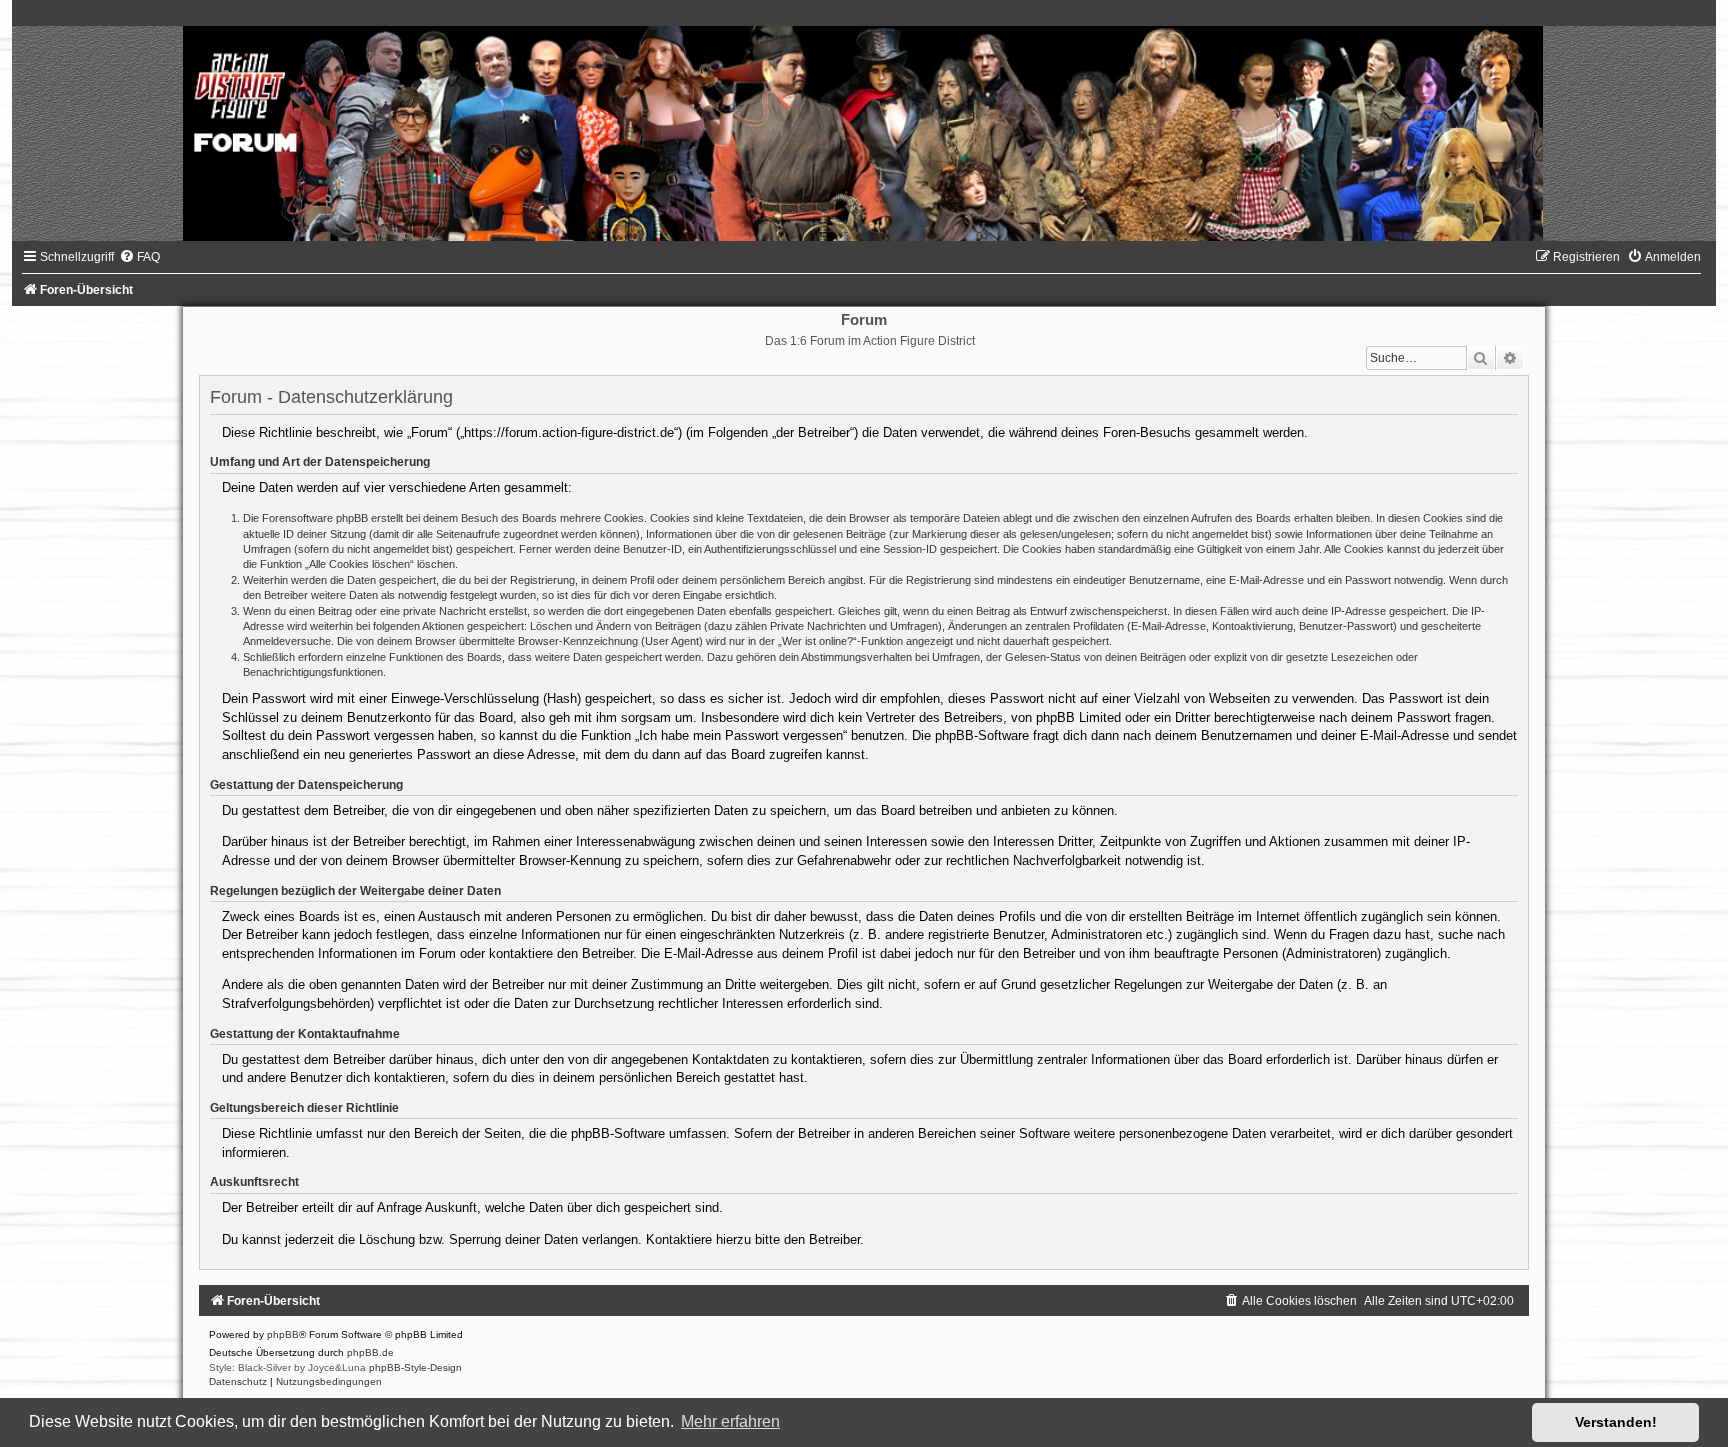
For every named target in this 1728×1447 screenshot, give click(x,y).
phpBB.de (370, 1352)
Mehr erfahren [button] (730, 1421)
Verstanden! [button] (1616, 1422)
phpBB (283, 1334)
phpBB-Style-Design (415, 1367)
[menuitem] (139, 257)
